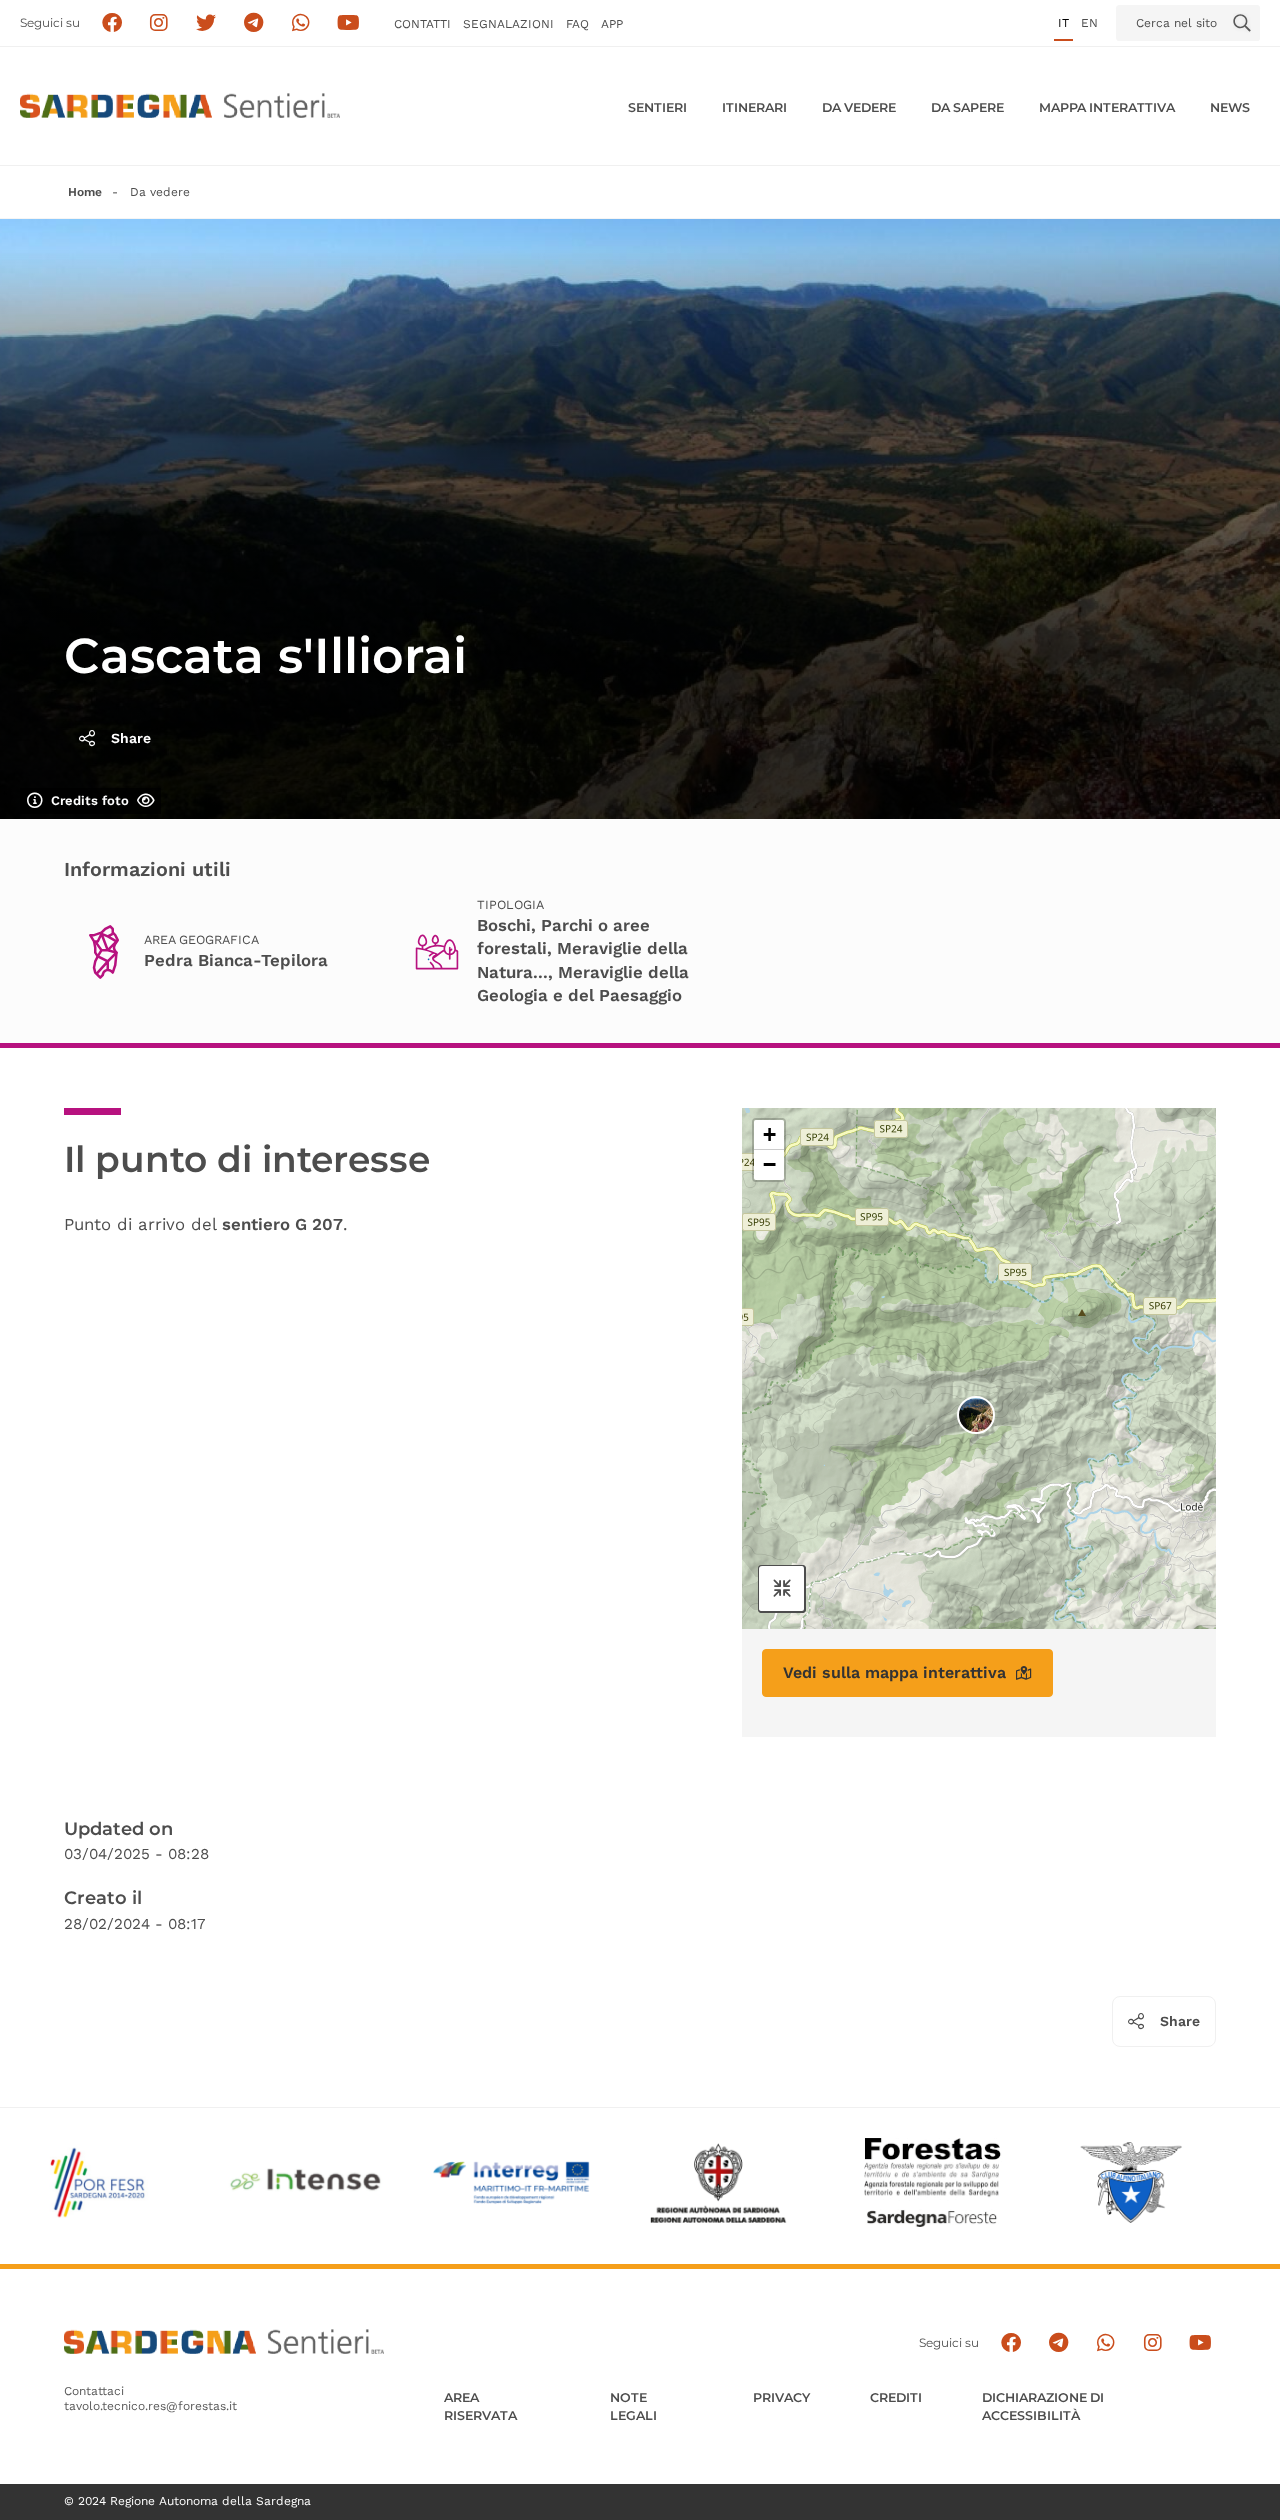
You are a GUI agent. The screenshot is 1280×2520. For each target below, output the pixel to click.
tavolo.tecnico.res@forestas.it (150, 2406)
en (1089, 23)
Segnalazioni (508, 24)
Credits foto (90, 800)
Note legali (633, 2406)
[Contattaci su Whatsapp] (301, 23)
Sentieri (657, 107)
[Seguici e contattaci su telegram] (253, 23)
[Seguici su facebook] (111, 23)
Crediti (896, 2397)
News (1230, 107)
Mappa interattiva (1107, 107)
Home (85, 192)
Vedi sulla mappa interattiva (894, 1672)
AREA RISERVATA (480, 2406)
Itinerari (754, 107)
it (1063, 23)
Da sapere (967, 107)
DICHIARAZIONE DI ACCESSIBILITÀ (1043, 2406)
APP (612, 24)
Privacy (781, 2397)
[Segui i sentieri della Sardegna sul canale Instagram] (159, 23)
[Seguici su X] (206, 23)
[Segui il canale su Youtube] (348, 23)
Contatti (422, 24)
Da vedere (859, 107)
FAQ (577, 24)
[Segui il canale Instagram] (1152, 2342)
